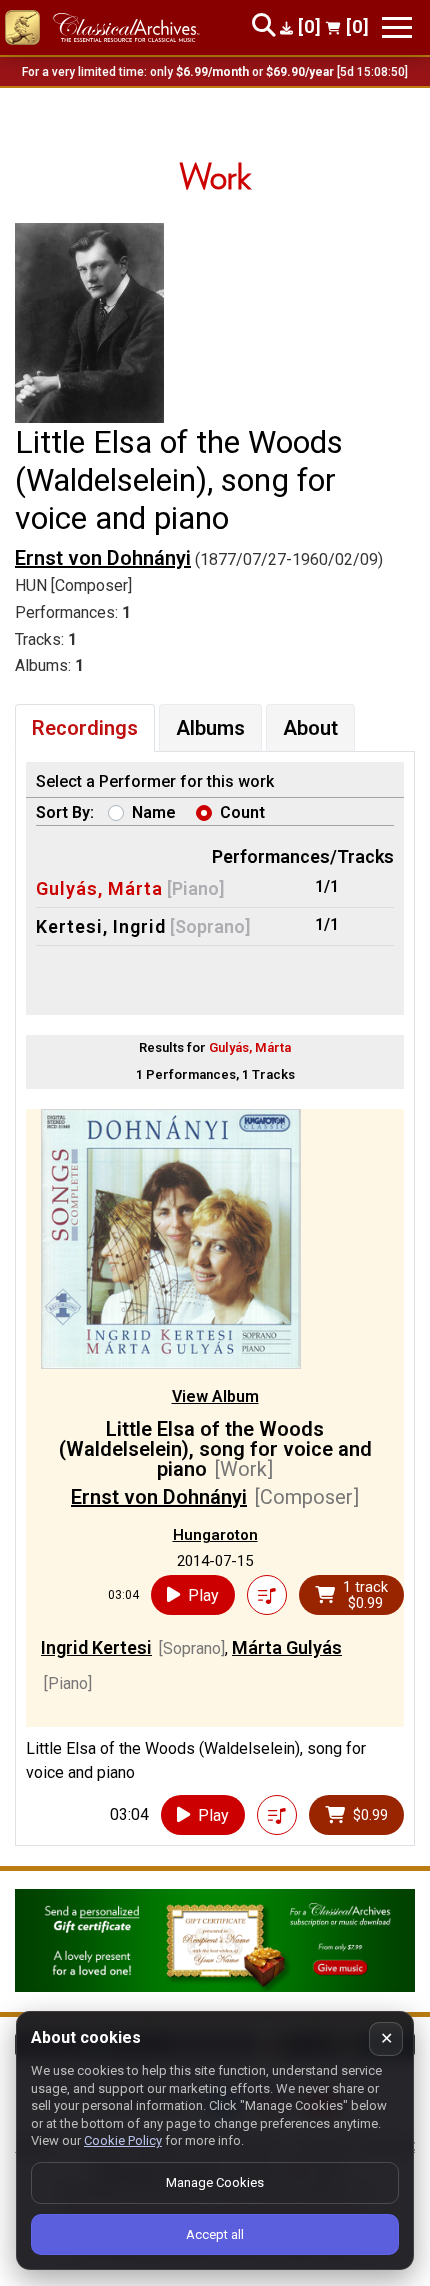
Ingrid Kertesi (96, 1647)
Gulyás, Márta (99, 888)
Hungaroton (215, 1535)
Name (154, 812)
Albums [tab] (210, 728)
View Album (215, 1396)
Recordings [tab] (85, 728)
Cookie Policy (123, 2140)
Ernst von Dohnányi (103, 558)
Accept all (215, 2234)
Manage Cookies (215, 2182)
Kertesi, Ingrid (101, 926)
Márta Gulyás (287, 1647)
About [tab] (310, 728)
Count (242, 812)
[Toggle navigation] (397, 27)
